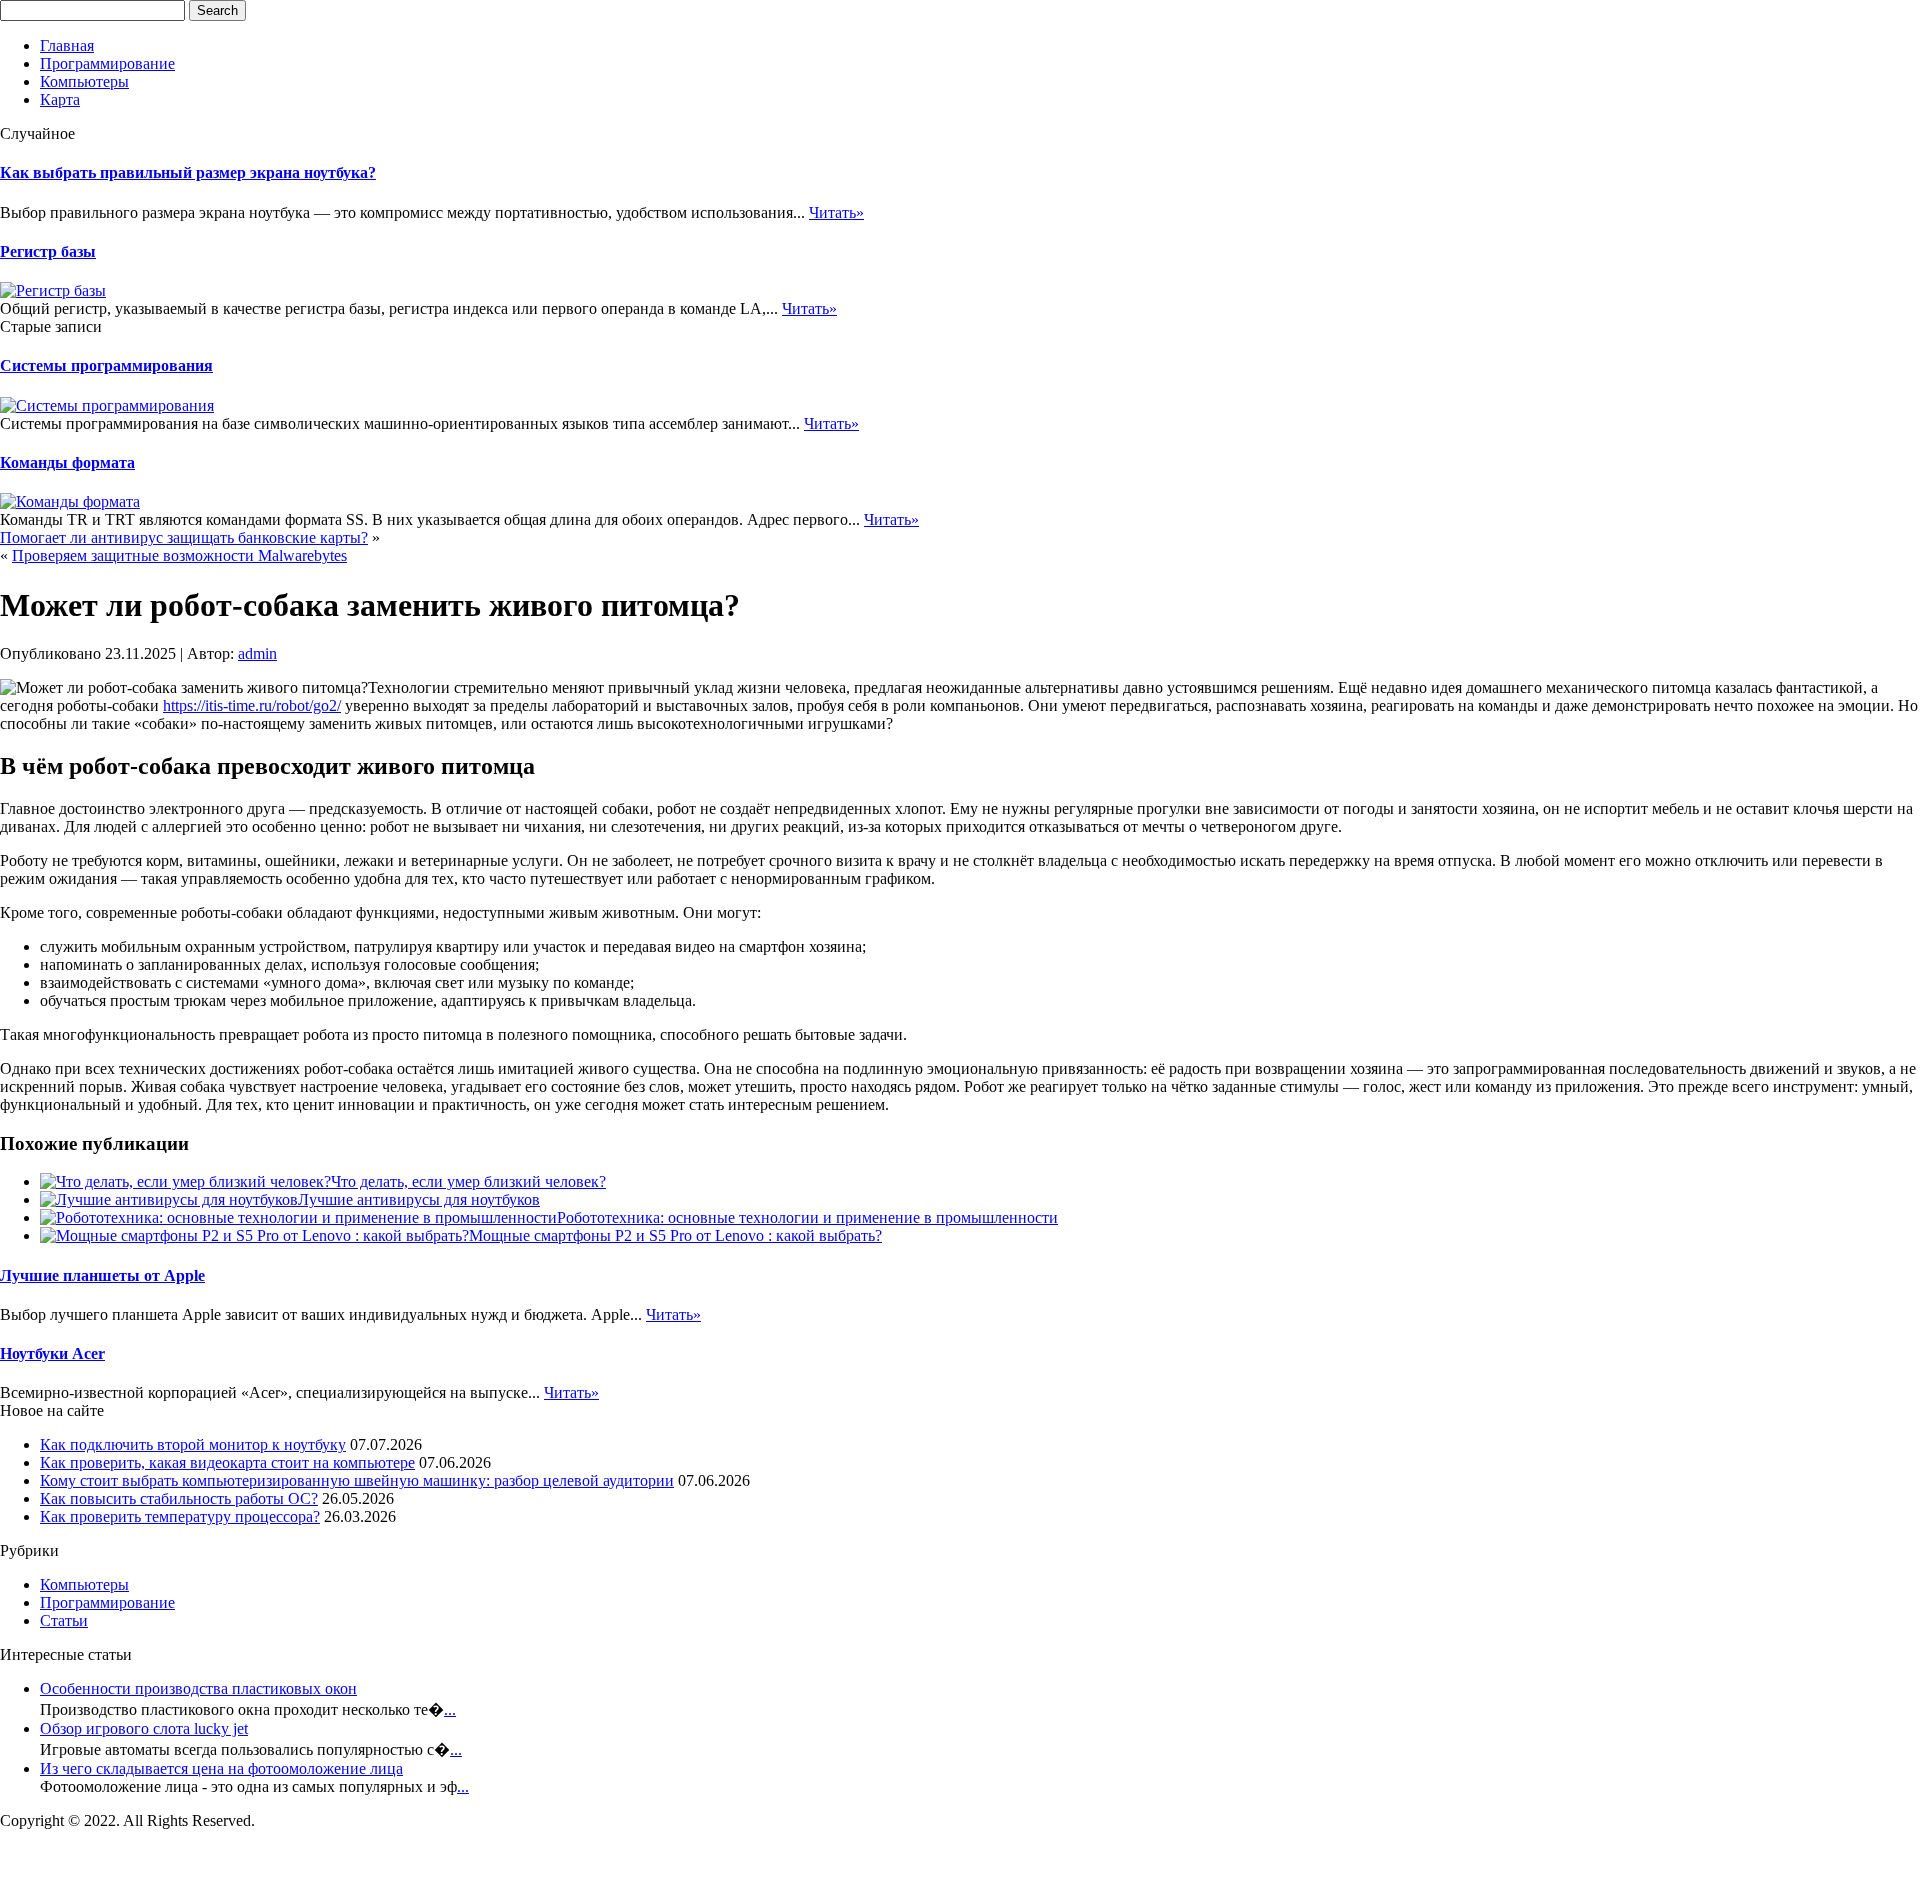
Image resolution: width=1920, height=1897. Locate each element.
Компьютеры (84, 81)
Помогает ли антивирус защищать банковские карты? (184, 537)
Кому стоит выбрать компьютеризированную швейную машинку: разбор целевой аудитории (357, 1480)
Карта (60, 99)
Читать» (836, 212)
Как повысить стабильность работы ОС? (179, 1498)
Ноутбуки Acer (52, 1353)
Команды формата (67, 462)
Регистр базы (48, 251)
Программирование (107, 63)
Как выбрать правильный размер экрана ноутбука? (188, 172)
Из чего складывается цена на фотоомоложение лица (221, 1768)
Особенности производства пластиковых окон (198, 1688)
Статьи (64, 1620)
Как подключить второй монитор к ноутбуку (193, 1444)
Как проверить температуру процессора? (180, 1516)
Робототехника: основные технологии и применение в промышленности (807, 1217)
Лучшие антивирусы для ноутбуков (419, 1199)
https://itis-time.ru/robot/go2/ (252, 705)
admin (257, 653)
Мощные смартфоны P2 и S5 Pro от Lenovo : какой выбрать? (675, 1235)
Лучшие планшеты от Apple (102, 1275)
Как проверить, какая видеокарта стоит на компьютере (227, 1462)
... (450, 1709)
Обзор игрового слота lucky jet (144, 1728)
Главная (67, 45)
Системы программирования (106, 365)
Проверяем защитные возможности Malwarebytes (179, 555)
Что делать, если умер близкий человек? (468, 1181)
